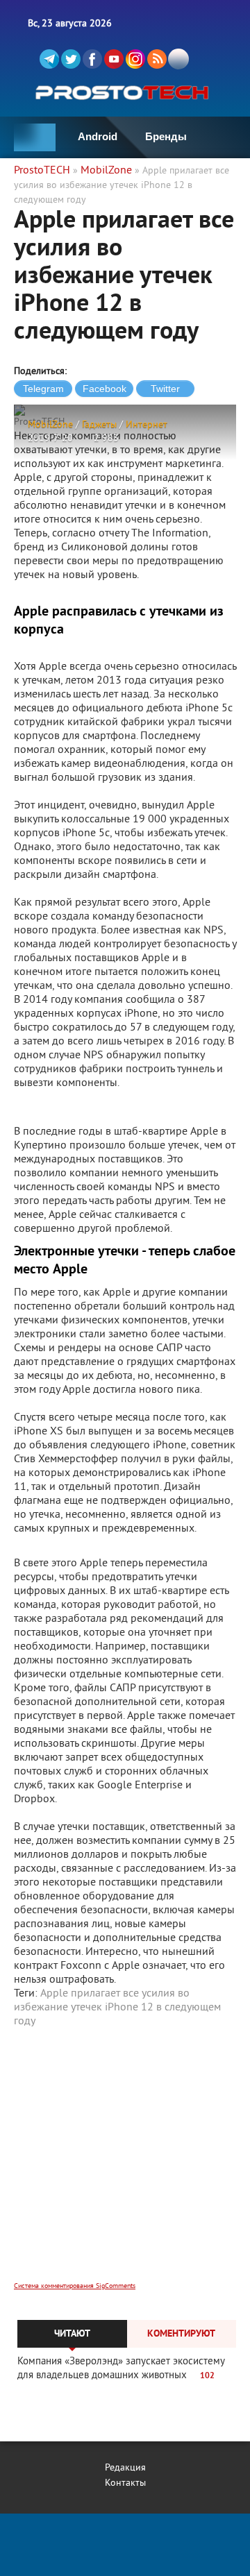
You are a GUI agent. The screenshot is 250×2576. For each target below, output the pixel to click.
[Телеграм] (49, 59)
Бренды (166, 136)
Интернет (147, 425)
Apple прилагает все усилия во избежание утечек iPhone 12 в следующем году (117, 2008)
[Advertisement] (125, 2164)
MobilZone (50, 425)
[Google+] (135, 59)
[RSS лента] (157, 59)
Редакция (125, 2468)
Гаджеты (99, 425)
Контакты (125, 2483)
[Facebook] (92, 59)
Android (98, 136)
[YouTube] (114, 59)
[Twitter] (71, 59)
